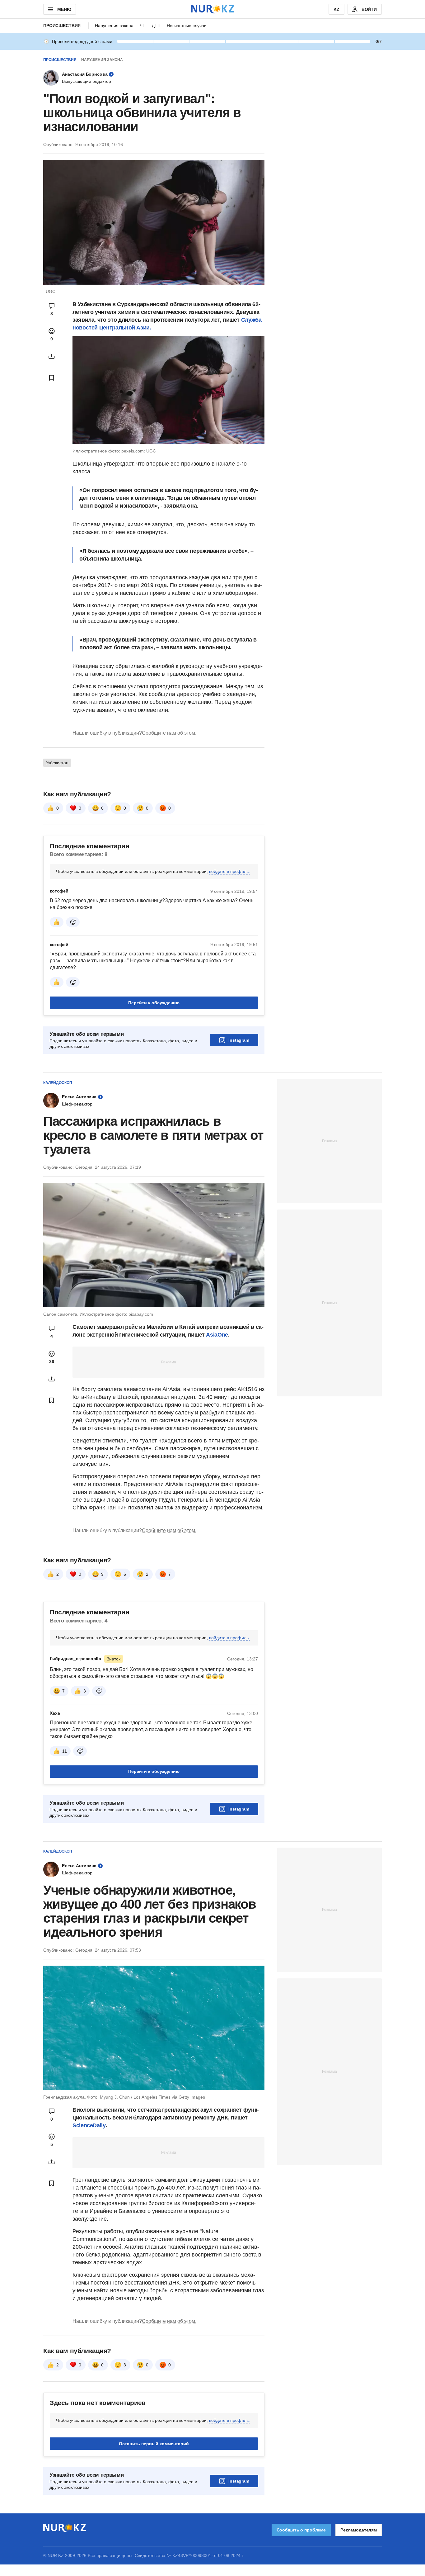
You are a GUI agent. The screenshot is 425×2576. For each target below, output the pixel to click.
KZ (336, 9)
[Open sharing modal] (52, 356)
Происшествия (62, 26)
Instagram (239, 1040)
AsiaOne (217, 1335)
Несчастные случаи (187, 26)
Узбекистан (57, 763)
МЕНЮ (64, 9)
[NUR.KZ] (213, 9)
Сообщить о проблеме (301, 2530)
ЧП (143, 26)
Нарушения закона (114, 26)
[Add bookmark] (52, 378)
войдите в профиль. (229, 871)
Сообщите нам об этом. (169, 733)
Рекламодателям (359, 2530)
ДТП (156, 26)
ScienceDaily (89, 2125)
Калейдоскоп (58, 1083)
